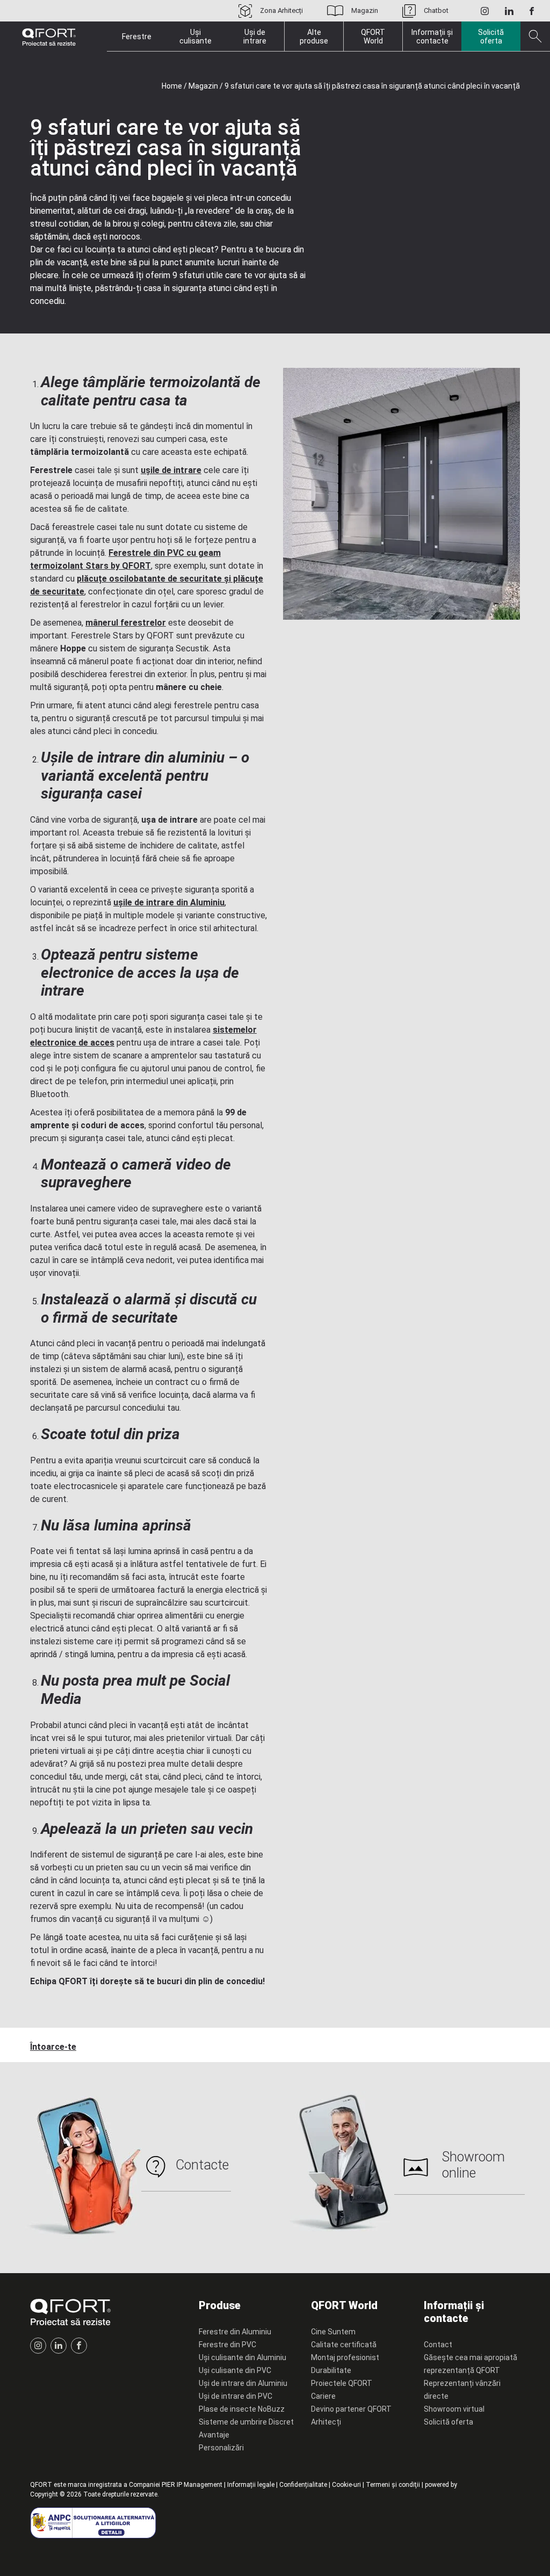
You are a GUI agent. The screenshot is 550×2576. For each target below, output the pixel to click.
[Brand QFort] (49, 37)
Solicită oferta (491, 37)
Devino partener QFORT (351, 2409)
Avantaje (214, 2435)
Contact (438, 2345)
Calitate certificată (344, 2345)
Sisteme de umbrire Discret (246, 2422)
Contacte (202, 2165)
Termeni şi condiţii (393, 2485)
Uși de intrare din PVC (236, 2396)
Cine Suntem (333, 2332)
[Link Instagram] (485, 11)
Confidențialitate (303, 2485)
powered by (441, 2485)
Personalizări (221, 2448)
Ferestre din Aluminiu (235, 2332)
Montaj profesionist (345, 2357)
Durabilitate (331, 2370)
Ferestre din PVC (227, 2345)
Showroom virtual (454, 2409)
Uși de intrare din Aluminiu (243, 2383)
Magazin (365, 10)
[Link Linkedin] (509, 11)
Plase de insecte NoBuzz (242, 2409)
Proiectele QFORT (342, 2383)
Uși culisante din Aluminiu (243, 2357)
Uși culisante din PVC (235, 2370)
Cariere (323, 2396)
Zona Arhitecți (281, 10)
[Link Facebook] (532, 11)
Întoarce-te (53, 2047)
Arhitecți (326, 2422)
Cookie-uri (346, 2485)
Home (172, 86)
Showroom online (473, 2165)
